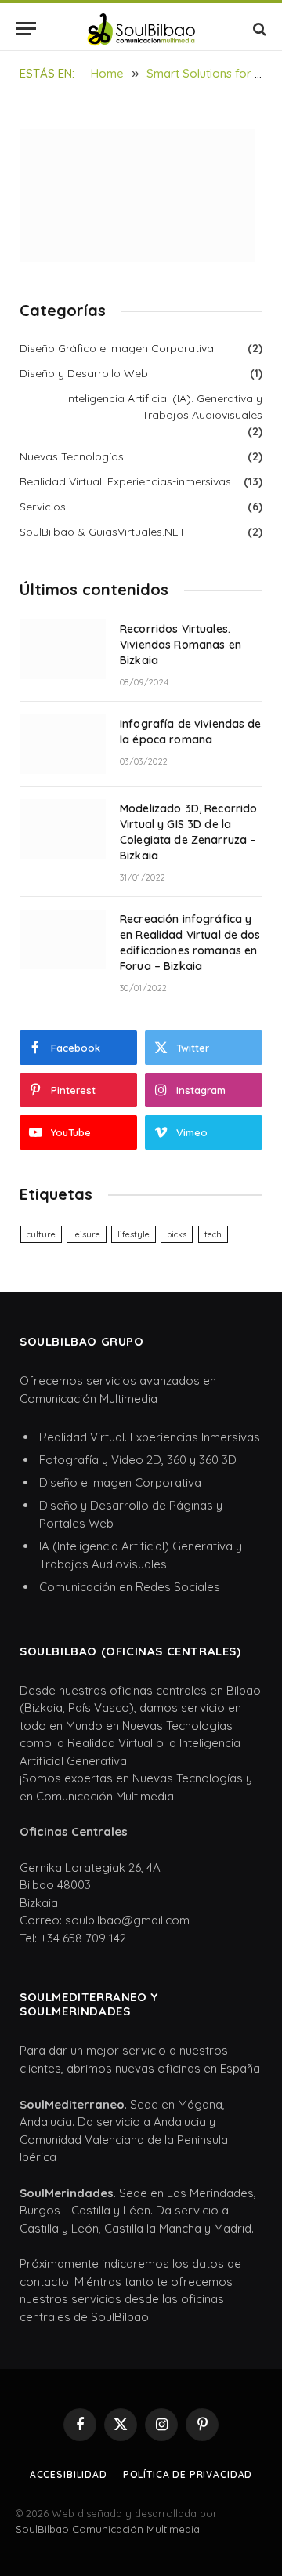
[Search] (258, 29)
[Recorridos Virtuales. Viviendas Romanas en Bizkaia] (63, 649)
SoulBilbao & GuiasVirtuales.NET (103, 532)
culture (41, 1234)
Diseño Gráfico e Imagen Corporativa (117, 348)
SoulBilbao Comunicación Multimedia (108, 2529)
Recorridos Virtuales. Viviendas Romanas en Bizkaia (181, 645)
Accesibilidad (69, 2474)
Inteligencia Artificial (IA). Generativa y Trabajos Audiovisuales (164, 407)
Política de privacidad (188, 2474)
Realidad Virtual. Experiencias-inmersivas (125, 481)
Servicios (43, 507)
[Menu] (26, 29)
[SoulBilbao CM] (141, 29)
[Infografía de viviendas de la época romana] (63, 744)
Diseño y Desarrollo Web (84, 373)
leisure (87, 1234)
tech (213, 1234)
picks (177, 1234)
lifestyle (134, 1234)
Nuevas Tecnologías (72, 456)
